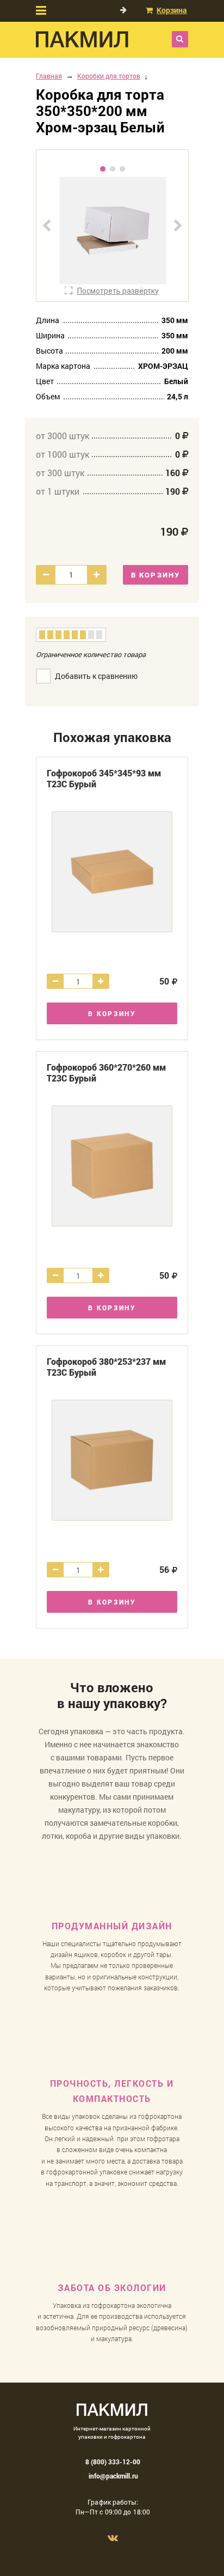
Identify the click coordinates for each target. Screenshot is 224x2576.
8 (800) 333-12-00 (113, 2462)
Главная (49, 76)
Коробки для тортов (109, 76)
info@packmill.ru (113, 2476)
